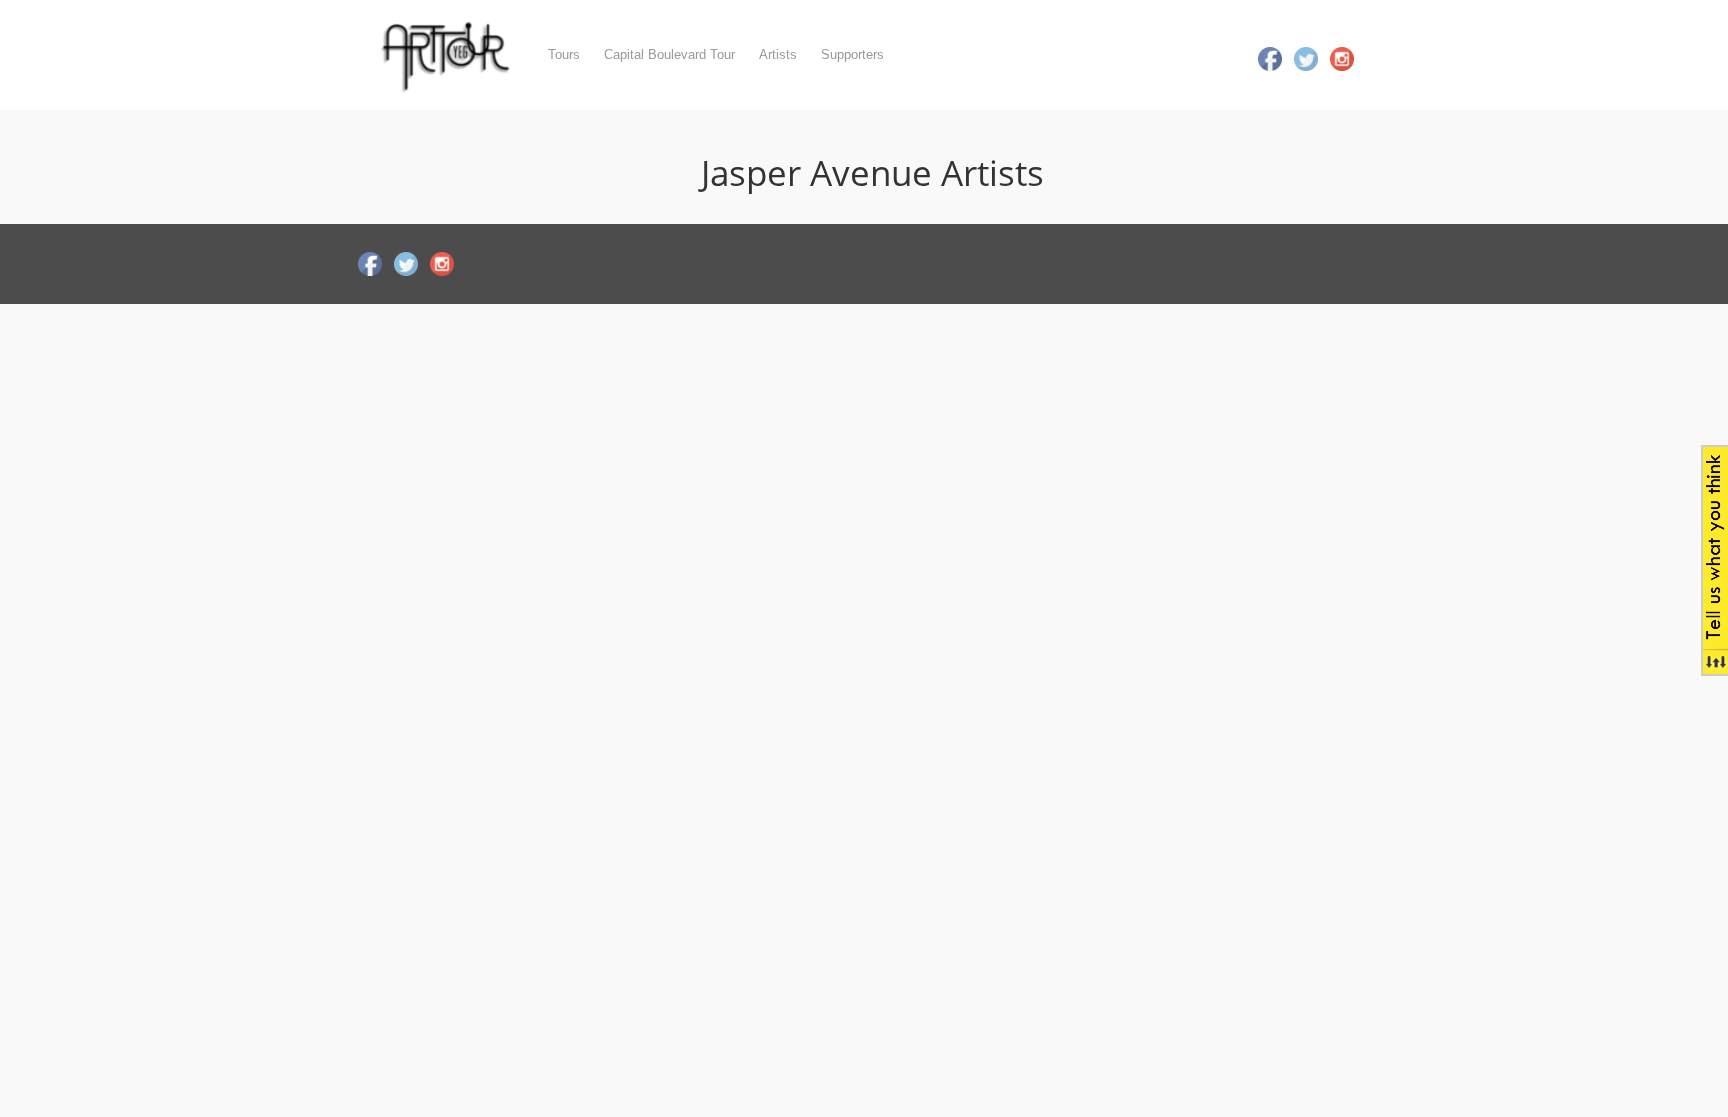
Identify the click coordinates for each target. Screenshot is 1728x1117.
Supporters (852, 54)
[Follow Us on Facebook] (1270, 57)
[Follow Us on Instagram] (1342, 57)
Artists (778, 54)
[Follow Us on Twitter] (1306, 57)
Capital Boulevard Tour (669, 54)
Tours (564, 54)
